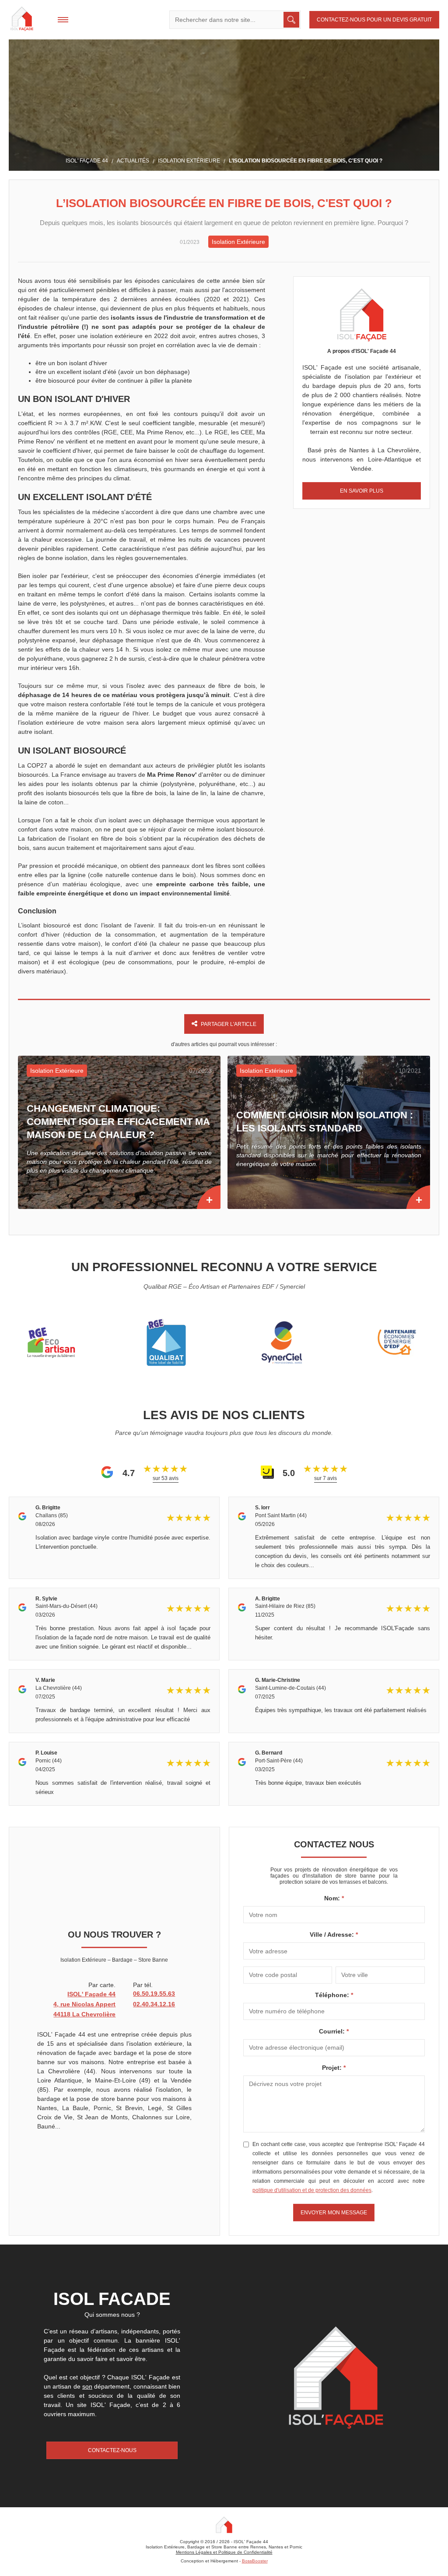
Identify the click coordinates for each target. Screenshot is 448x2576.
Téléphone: (333, 1995)
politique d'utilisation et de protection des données (312, 2190)
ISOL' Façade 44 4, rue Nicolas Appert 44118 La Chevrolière (84, 2004)
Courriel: (333, 2031)
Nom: (333, 1898)
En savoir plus (362, 491)
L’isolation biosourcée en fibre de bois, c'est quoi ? (306, 161)
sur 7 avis (325, 1478)
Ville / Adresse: (333, 1935)
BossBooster (255, 2561)
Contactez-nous (112, 2450)
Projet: (333, 2068)
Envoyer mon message (334, 2213)
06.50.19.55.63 (154, 1994)
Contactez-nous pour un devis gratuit (374, 20)
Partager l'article (229, 1024)
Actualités (133, 161)
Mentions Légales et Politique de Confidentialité (224, 2552)
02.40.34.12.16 (154, 2004)
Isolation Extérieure (189, 161)
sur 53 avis (166, 1478)
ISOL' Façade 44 (87, 161)
